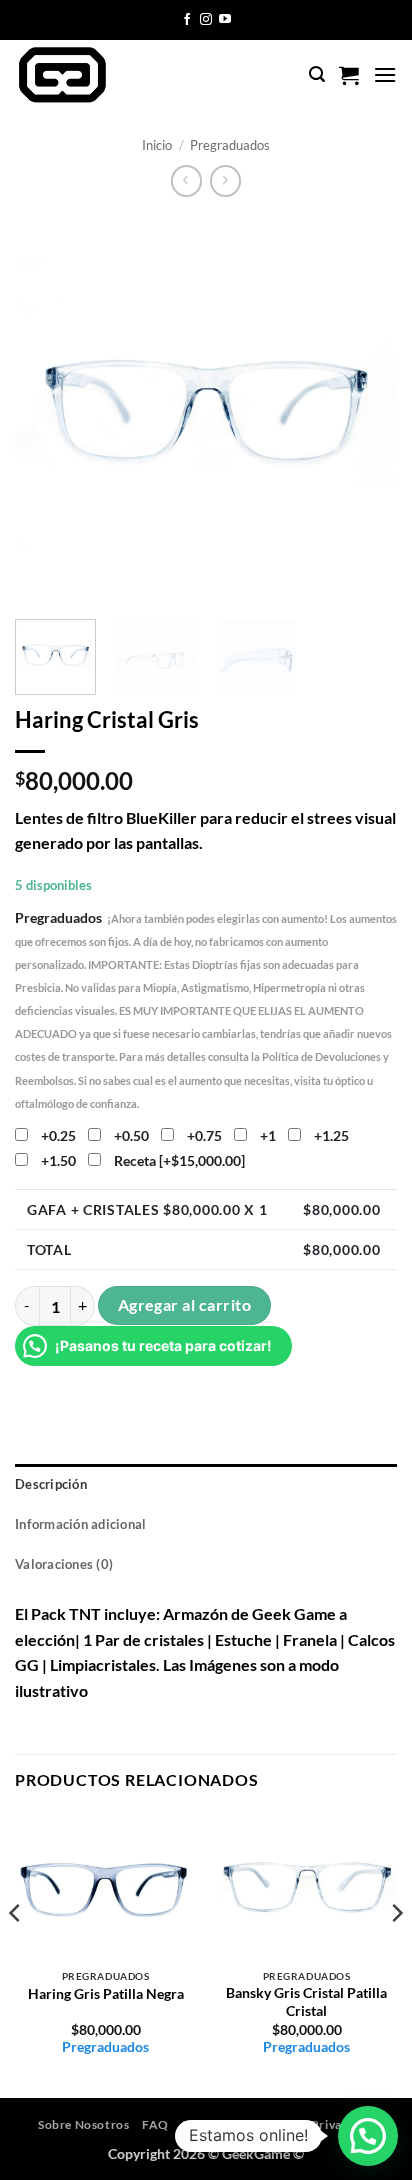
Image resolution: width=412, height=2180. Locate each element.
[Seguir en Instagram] (206, 20)
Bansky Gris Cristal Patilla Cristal (306, 2002)
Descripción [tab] (51, 1484)
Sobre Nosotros (84, 2124)
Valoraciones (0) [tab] (64, 1564)
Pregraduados (230, 145)
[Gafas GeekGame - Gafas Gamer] (98, 75)
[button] (317, 74)
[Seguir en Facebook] (187, 20)
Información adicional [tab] (80, 1524)
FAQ (155, 2124)
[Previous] (48, 408)
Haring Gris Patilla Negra (106, 1994)
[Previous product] (225, 180)
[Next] (364, 408)
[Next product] (186, 180)
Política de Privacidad (310, 2124)
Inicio (157, 145)
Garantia (207, 2124)
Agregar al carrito (184, 1305)
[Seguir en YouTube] (225, 20)
